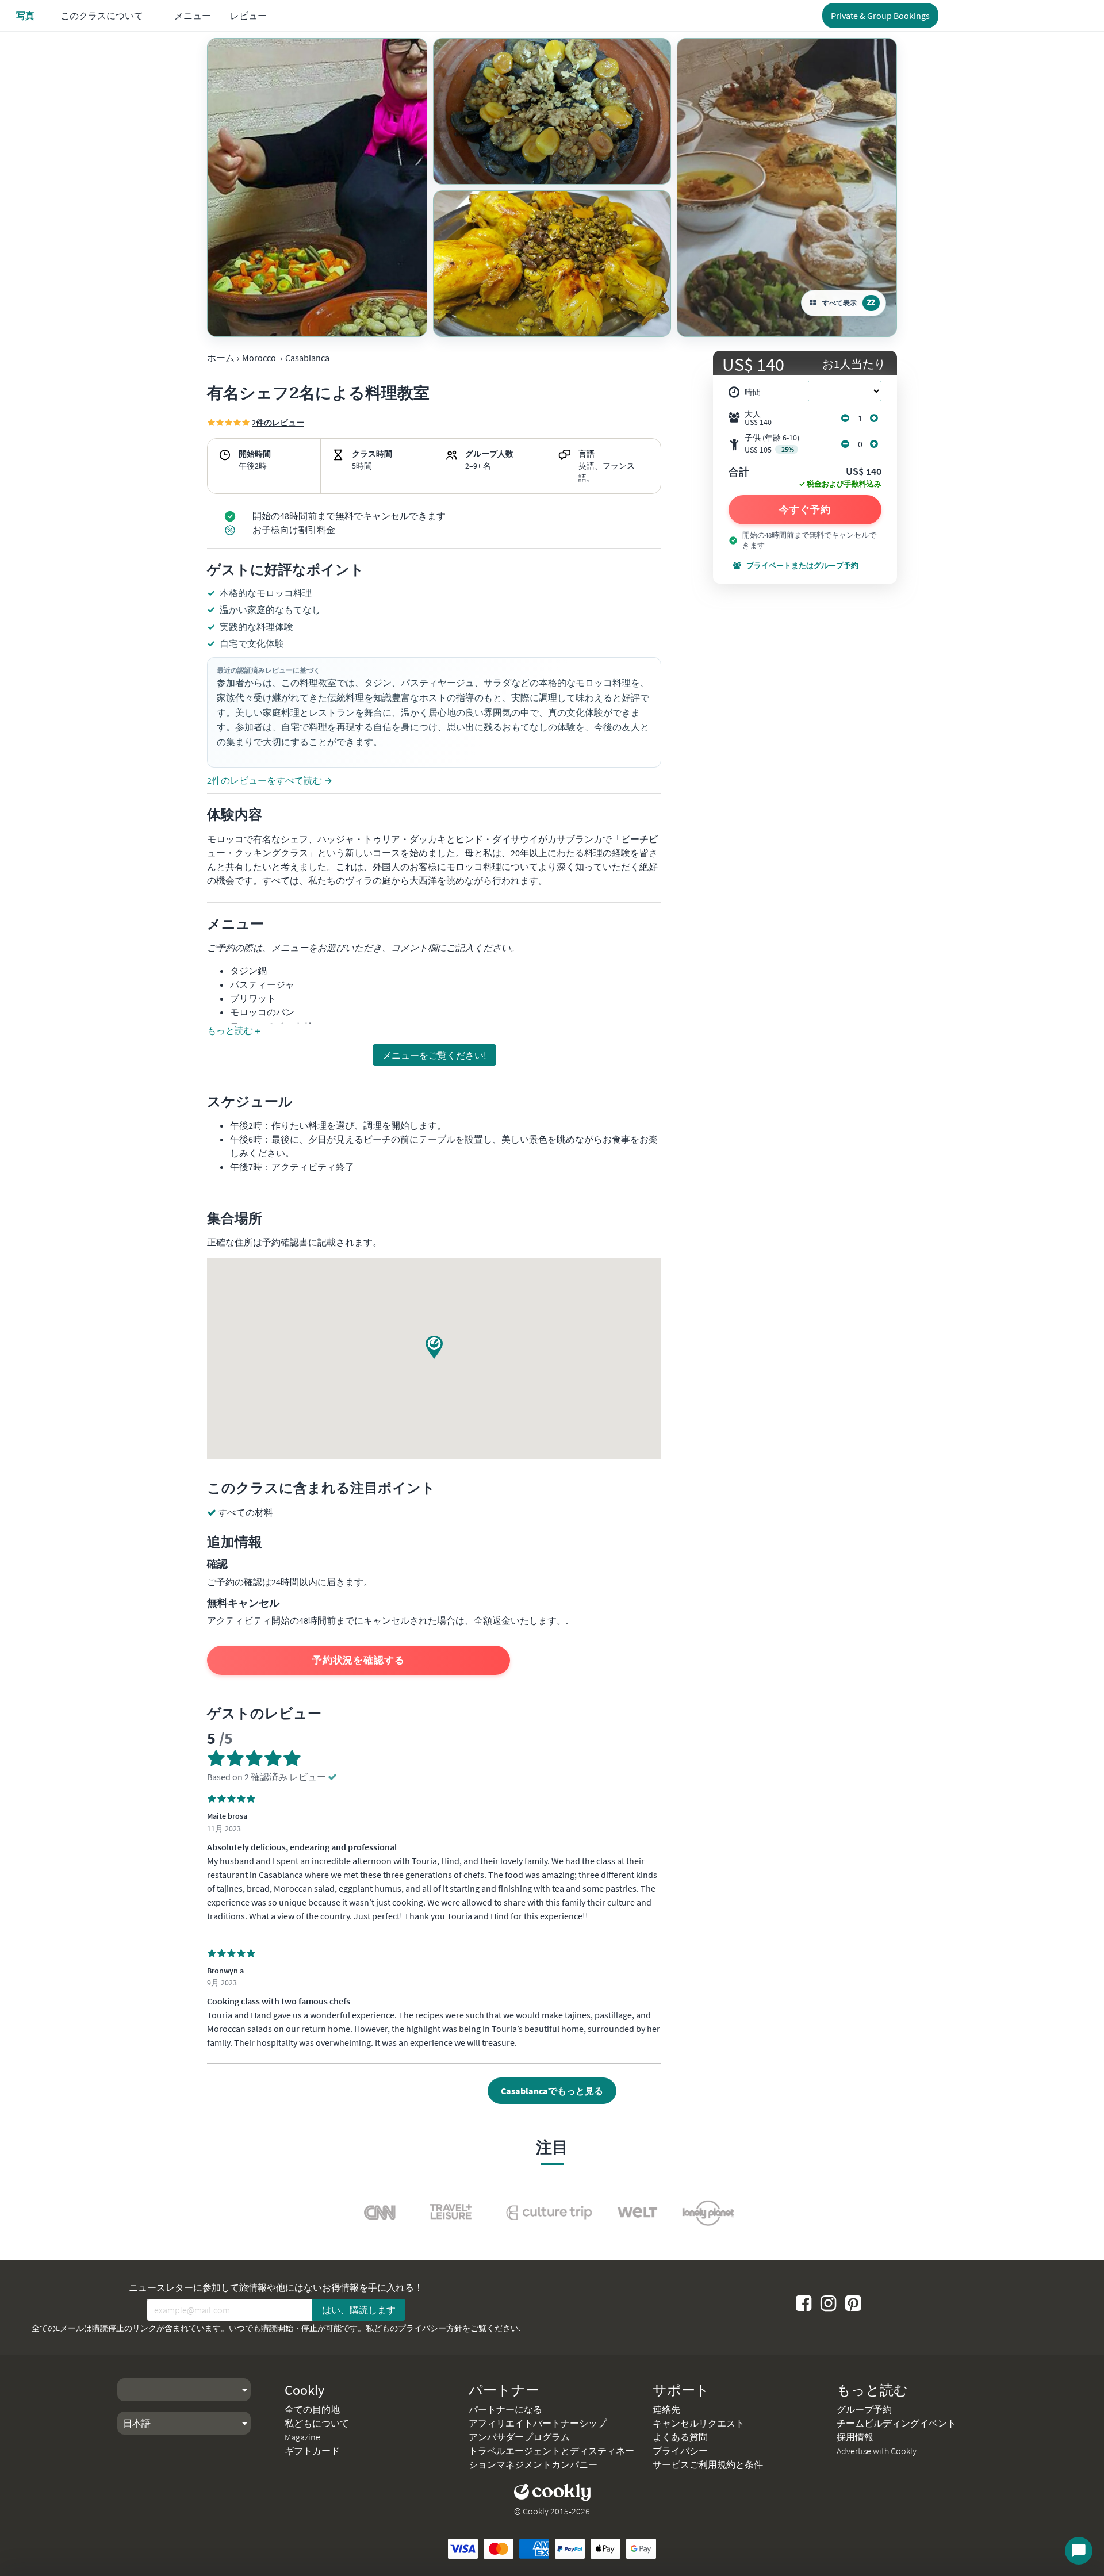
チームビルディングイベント (896, 2423)
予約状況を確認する (359, 1660)
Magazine (302, 2437)
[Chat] (1079, 2551)
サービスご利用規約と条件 (708, 2464)
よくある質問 (680, 2437)
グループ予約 (864, 2409)
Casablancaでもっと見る (552, 2091)
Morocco (259, 358)
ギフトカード (312, 2451)
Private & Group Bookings (880, 16)
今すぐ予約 (805, 509)
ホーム (221, 358)
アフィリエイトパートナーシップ (538, 2423)
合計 (739, 473)
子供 (772, 444)
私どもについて (317, 2423)
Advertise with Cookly (877, 2451)
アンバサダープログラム (519, 2437)
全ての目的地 (312, 2409)
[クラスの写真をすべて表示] (317, 187)
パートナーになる (505, 2409)
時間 (753, 392)
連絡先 (666, 2409)
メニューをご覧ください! (434, 1055)
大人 (758, 418)
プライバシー (680, 2451)
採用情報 (855, 2437)
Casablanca (307, 358)
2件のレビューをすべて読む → (270, 780)
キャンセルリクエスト (699, 2423)
